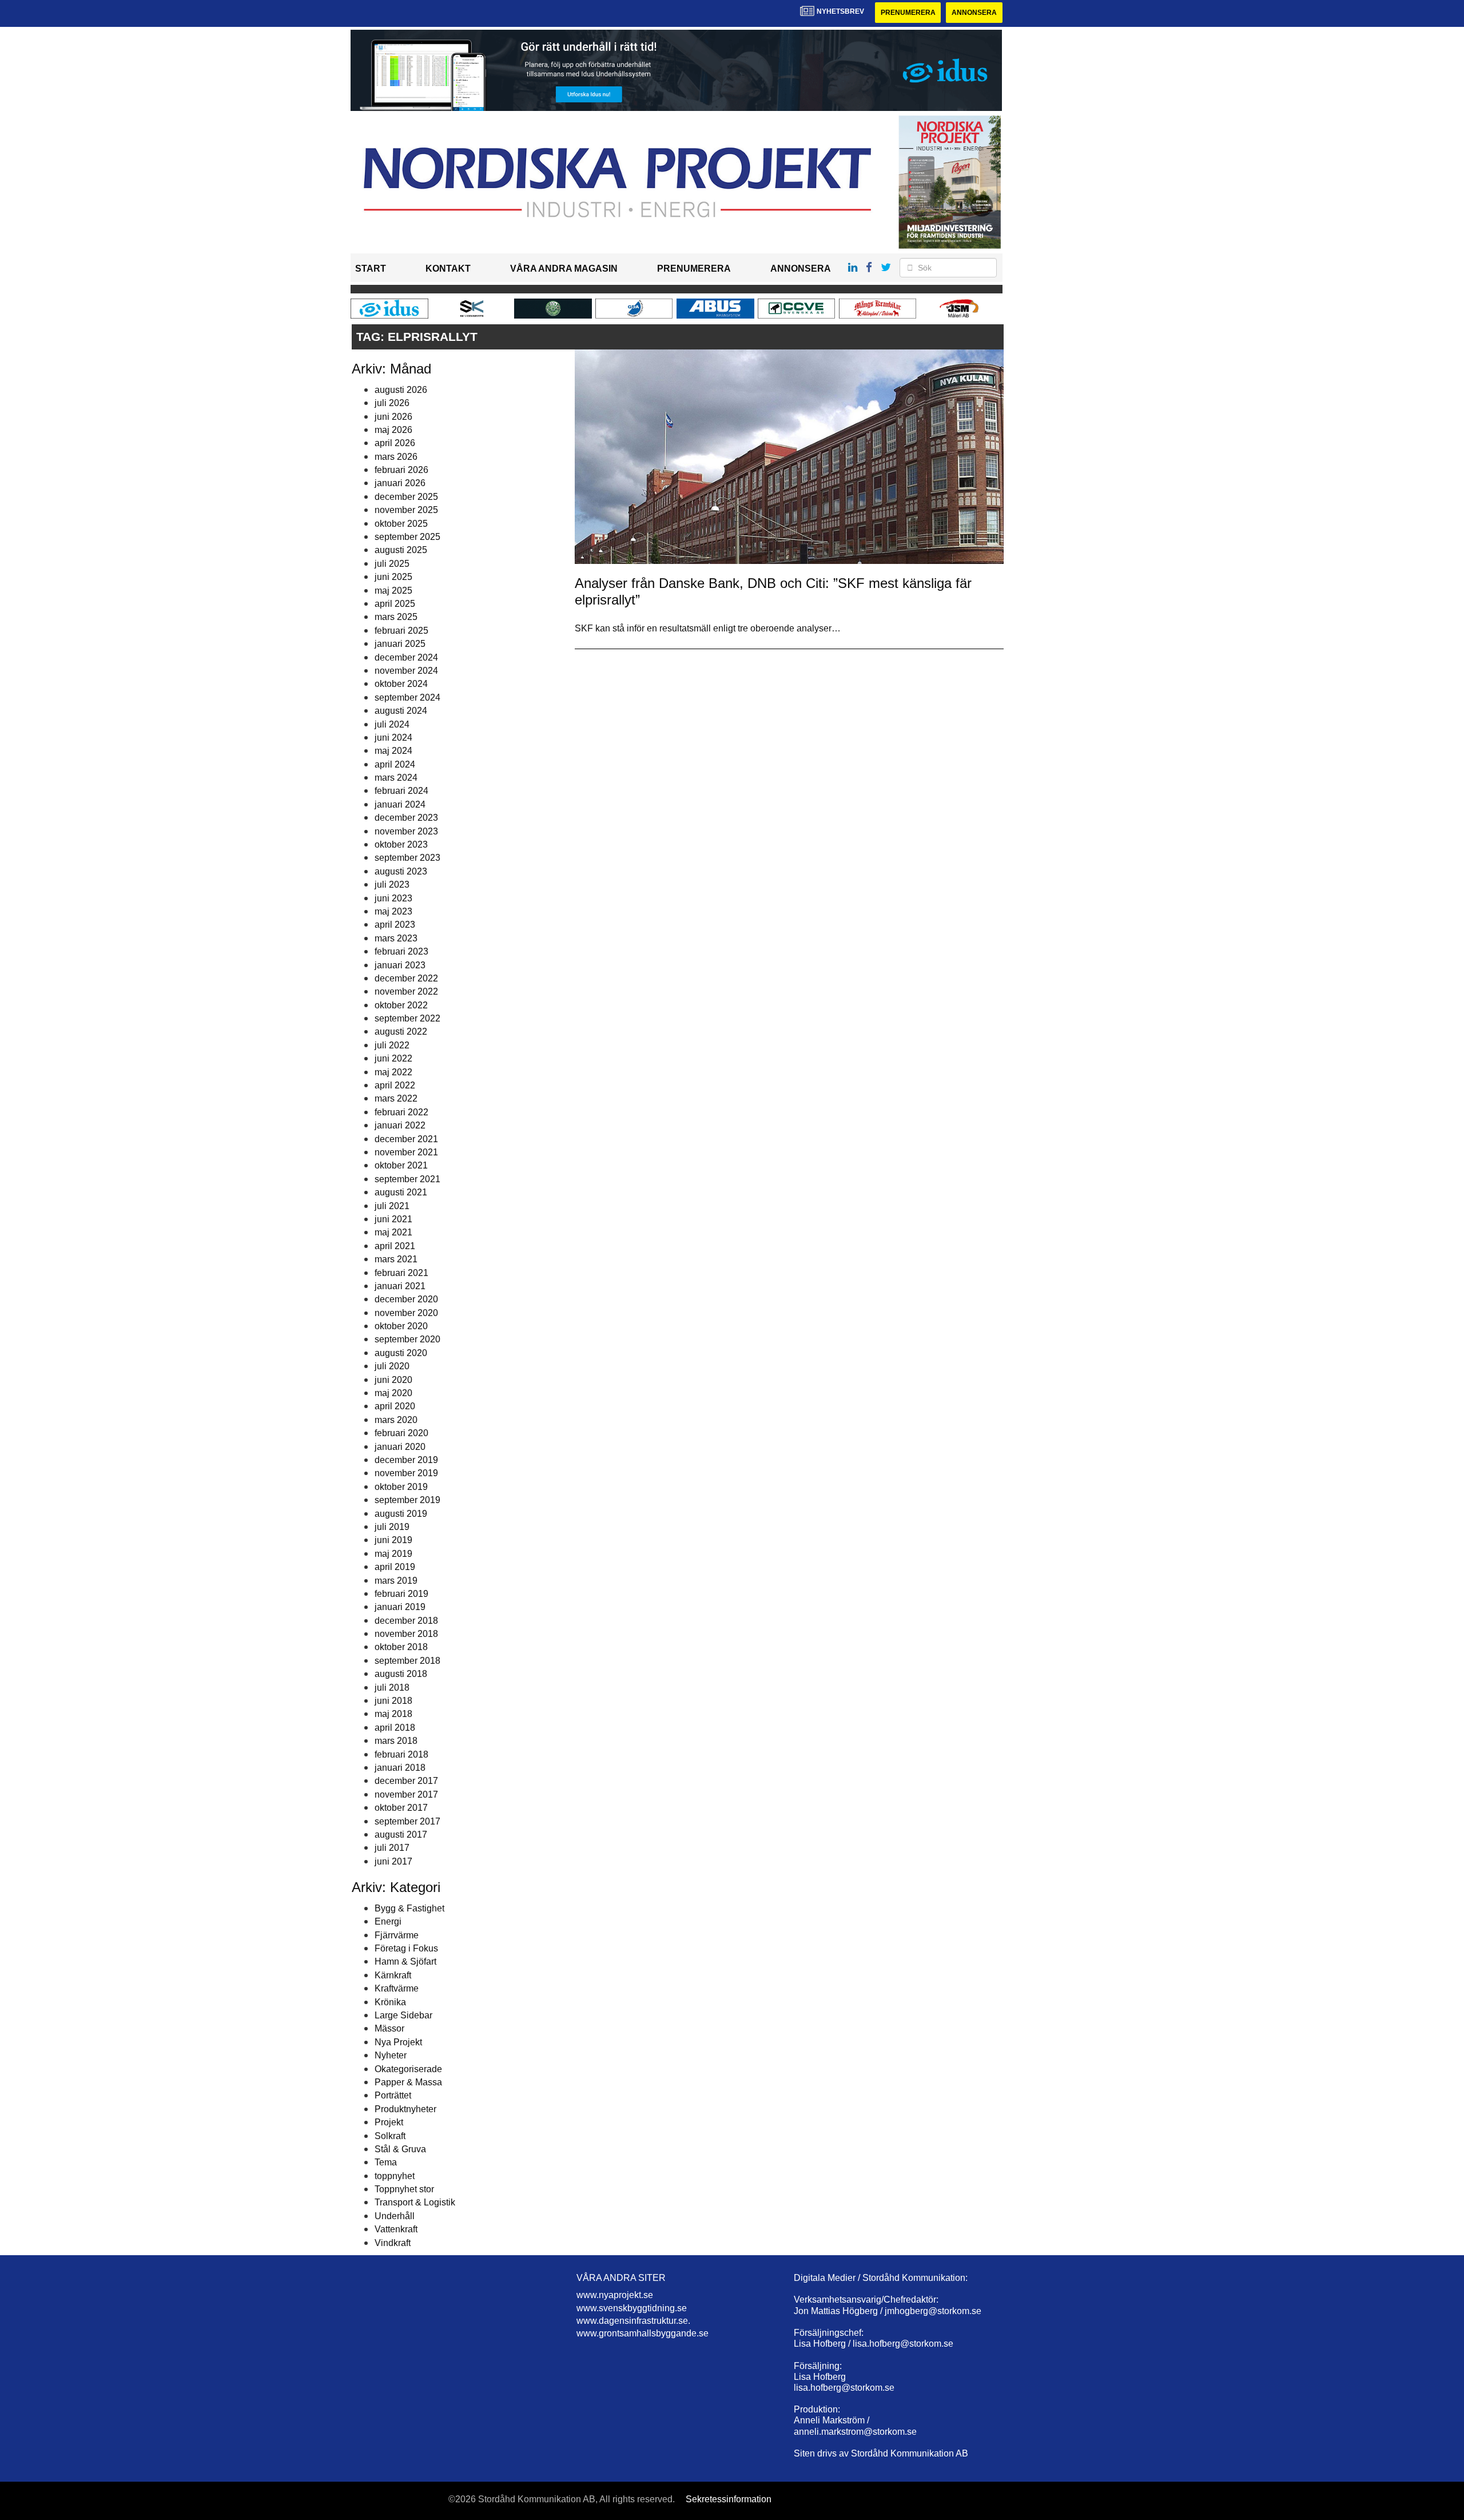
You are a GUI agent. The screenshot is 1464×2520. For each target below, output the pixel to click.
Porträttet (393, 2095)
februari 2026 (401, 470)
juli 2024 (392, 724)
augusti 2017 (401, 1835)
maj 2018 (393, 1714)
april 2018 (395, 1728)
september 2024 (407, 697)
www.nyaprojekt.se (615, 2295)
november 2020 (406, 1313)
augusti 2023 (401, 871)
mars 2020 (396, 1420)
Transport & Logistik (415, 2202)
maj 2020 (393, 1393)
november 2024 (406, 671)
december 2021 (406, 1139)
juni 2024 (393, 738)
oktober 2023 (401, 844)
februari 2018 (401, 1754)
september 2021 (407, 1179)
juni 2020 (393, 1380)
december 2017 (406, 1781)
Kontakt (448, 269)
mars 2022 (396, 1098)
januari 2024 (400, 804)
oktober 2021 (401, 1165)
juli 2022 (392, 1045)
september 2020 (407, 1339)
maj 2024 (393, 751)
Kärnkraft (393, 1975)
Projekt (389, 2122)
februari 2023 (401, 951)
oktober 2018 (401, 1647)
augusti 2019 (401, 1514)
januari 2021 (400, 1286)
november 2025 (406, 510)
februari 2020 (401, 1433)
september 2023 (407, 858)
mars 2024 (396, 778)
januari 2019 (400, 1607)
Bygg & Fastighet (409, 1908)
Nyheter (391, 2055)
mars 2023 (396, 938)
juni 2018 (393, 1701)
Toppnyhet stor (404, 2189)
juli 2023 (392, 885)
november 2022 (406, 991)
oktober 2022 (401, 1005)
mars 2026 (396, 457)
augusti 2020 (401, 1353)
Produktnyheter (405, 2109)
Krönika (390, 2002)
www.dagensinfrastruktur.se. (633, 2321)
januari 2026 (400, 483)
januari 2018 (400, 1768)
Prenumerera (908, 13)
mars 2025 (396, 617)
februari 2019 (401, 1594)
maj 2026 (393, 430)
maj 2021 (393, 1232)
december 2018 (406, 1621)
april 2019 (395, 1567)
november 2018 (406, 1634)
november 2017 (406, 1794)
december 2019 (406, 1460)
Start (371, 269)
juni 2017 (393, 1861)
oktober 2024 (401, 684)
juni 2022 (393, 1058)
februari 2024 (401, 791)
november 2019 (406, 1473)
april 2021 (395, 1246)
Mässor (389, 2028)
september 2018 (407, 1661)
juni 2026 (393, 417)
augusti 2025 (401, 550)
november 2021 (406, 1152)
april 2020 (395, 1406)
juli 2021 (392, 1206)
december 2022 (406, 978)
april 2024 (395, 764)
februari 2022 (401, 1112)
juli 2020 (392, 1366)
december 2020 (406, 1299)
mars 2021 (396, 1259)
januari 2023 (400, 965)
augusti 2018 (401, 1674)
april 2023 (395, 925)
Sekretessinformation (729, 2499)
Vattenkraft (396, 2229)
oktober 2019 (401, 1487)
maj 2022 (393, 1072)
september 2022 (407, 1018)
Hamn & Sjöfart (405, 1961)
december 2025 (406, 497)
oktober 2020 (401, 1326)
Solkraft (390, 2136)
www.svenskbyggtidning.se (632, 2308)
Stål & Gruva (400, 2149)
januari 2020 (400, 1447)
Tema (386, 2162)
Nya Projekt (398, 2042)
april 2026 (395, 443)
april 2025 (395, 604)
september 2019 (407, 1500)
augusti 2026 (401, 390)
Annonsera (974, 13)
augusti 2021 (401, 1192)
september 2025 (407, 537)
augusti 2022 (401, 1032)
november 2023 (406, 831)
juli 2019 (392, 1527)
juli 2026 (392, 403)
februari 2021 (401, 1273)
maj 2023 (393, 911)
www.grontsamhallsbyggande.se (643, 2333)
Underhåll (395, 2216)
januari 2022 (400, 1125)
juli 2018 (392, 1688)
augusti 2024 (401, 711)
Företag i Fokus (406, 1948)
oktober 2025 (401, 524)
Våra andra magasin (564, 269)
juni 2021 (393, 1219)
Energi (388, 1921)
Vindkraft (393, 2243)
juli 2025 (392, 564)
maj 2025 (393, 591)
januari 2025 (400, 644)
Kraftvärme (397, 1988)
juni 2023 (393, 898)
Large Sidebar (403, 2015)
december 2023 (406, 818)
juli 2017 (392, 1848)
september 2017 (407, 1821)
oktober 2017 (401, 1808)
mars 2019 (396, 1581)
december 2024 (406, 657)
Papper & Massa (408, 2082)
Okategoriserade (408, 2069)
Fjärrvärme (397, 1935)
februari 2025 (401, 631)
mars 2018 (396, 1741)
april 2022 (395, 1085)
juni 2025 (393, 577)
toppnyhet (395, 2176)
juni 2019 (393, 1540)
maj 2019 (393, 1554)
